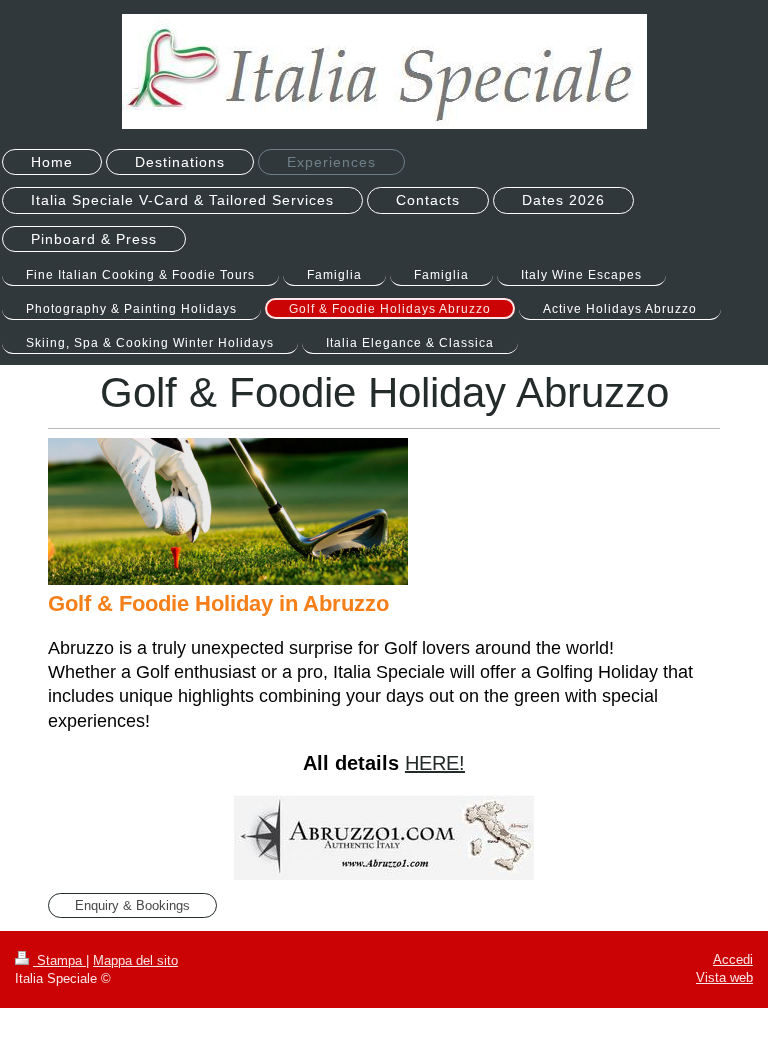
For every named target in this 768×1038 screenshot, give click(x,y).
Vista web (724, 977)
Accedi (733, 959)
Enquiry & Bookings (132, 905)
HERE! (435, 763)
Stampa (59, 960)
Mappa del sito (135, 960)
